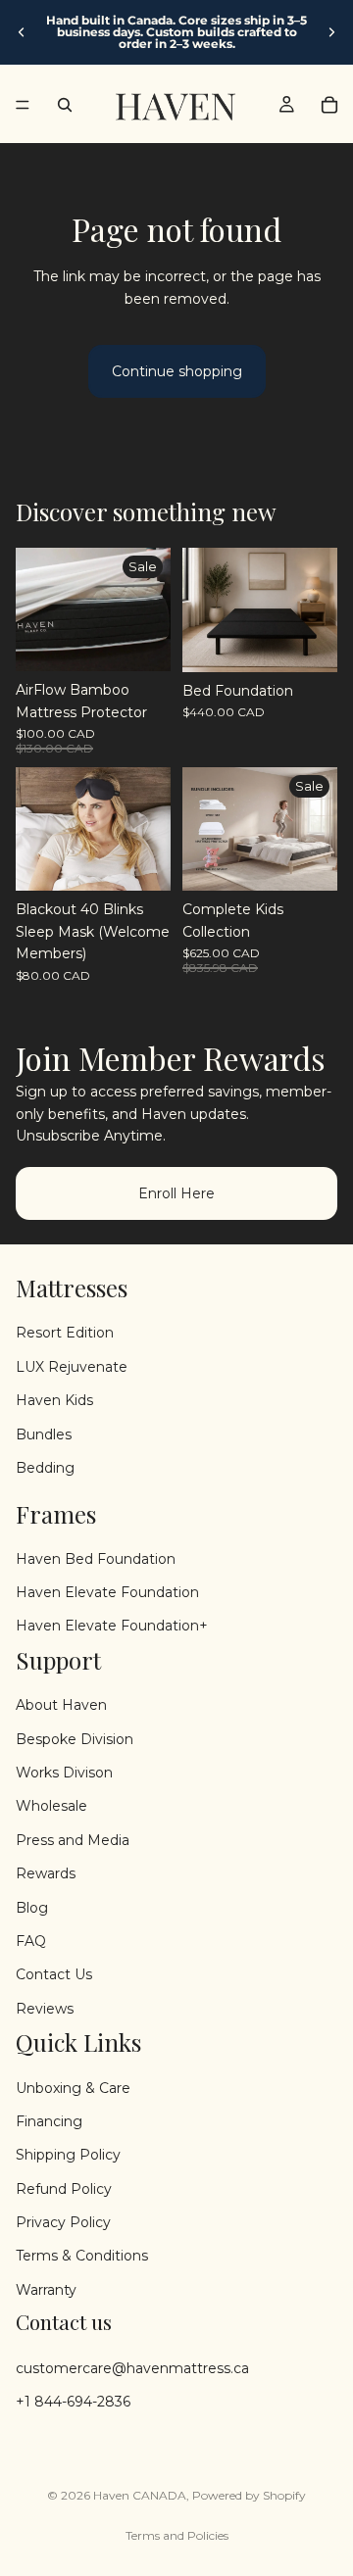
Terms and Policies (177, 2535)
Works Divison (64, 1773)
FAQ (31, 1941)
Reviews (45, 2009)
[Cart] (329, 105)
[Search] (65, 105)
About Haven (61, 1705)
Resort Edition (65, 1333)
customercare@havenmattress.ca (132, 2367)
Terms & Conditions (82, 2256)
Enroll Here (176, 1192)
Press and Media (73, 1840)
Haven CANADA (140, 2495)
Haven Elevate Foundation (107, 1592)
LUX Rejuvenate (72, 1367)
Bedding (45, 1468)
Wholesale (51, 1806)
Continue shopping (177, 371)
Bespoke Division (75, 1738)
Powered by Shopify (249, 2495)
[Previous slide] (22, 32)
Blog (32, 1907)
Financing (49, 2121)
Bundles (44, 1434)
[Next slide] (331, 32)
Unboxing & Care (73, 2087)
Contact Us (54, 1974)
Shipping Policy (68, 2155)
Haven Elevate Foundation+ (112, 1626)
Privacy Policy (63, 2222)
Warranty (46, 2290)
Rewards (46, 1873)
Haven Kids (54, 1400)
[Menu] (23, 105)
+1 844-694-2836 (73, 2402)
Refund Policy (64, 2189)
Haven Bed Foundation (96, 1559)
